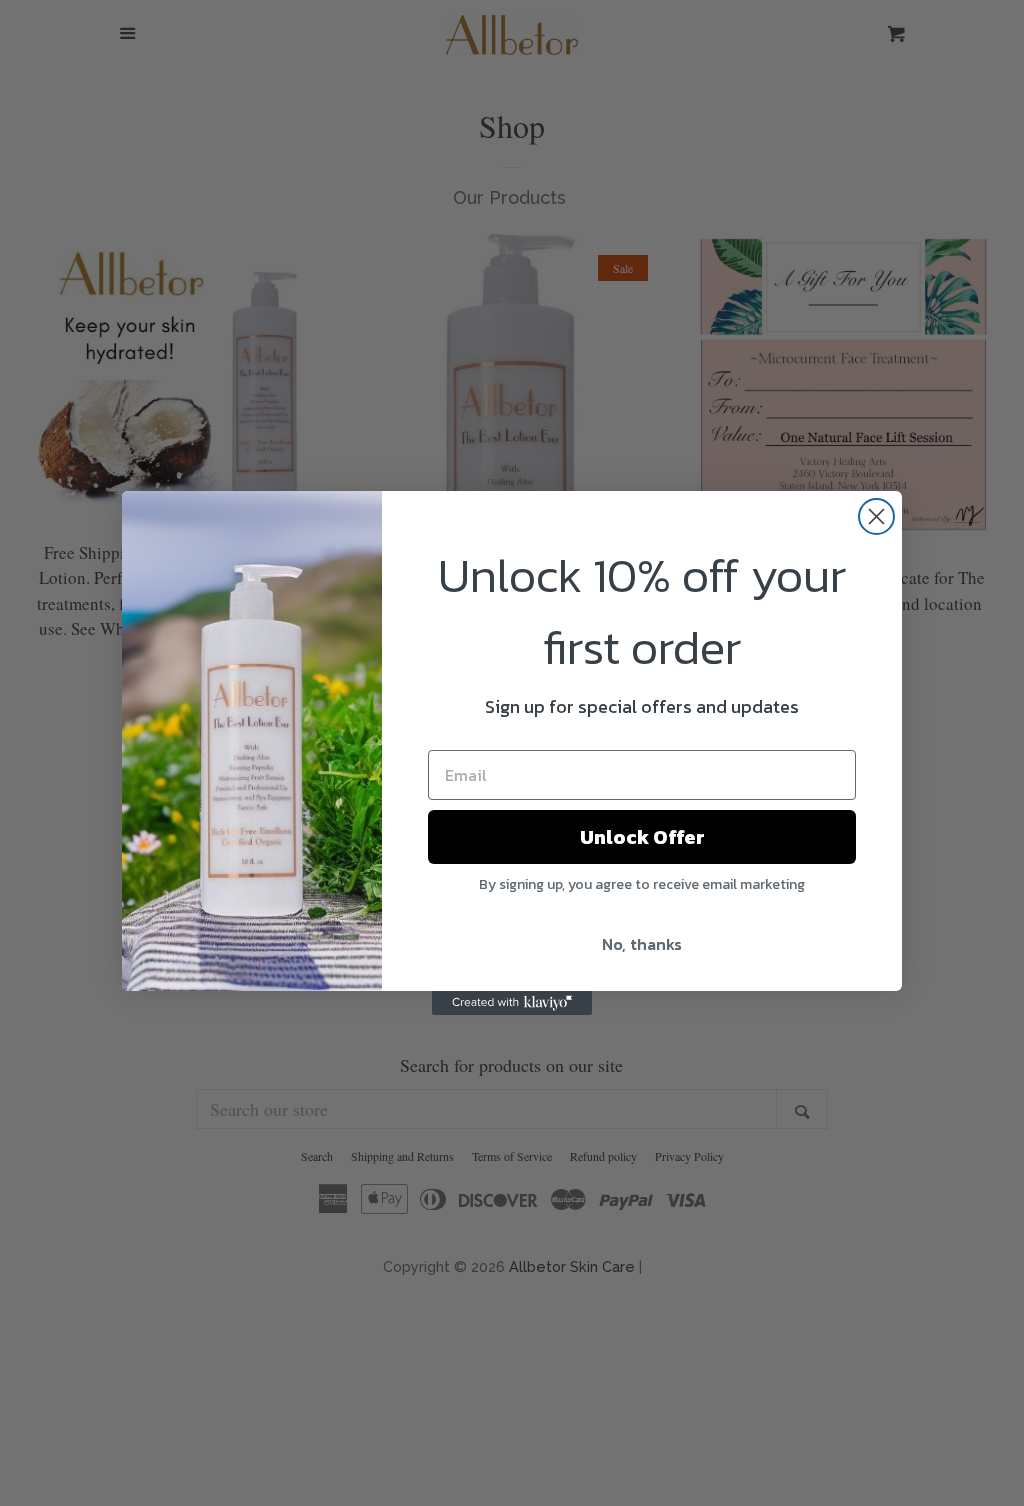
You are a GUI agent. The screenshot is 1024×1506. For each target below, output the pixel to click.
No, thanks (642, 944)
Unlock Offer (642, 837)
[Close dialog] (876, 516)
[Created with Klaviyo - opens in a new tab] (512, 1003)
